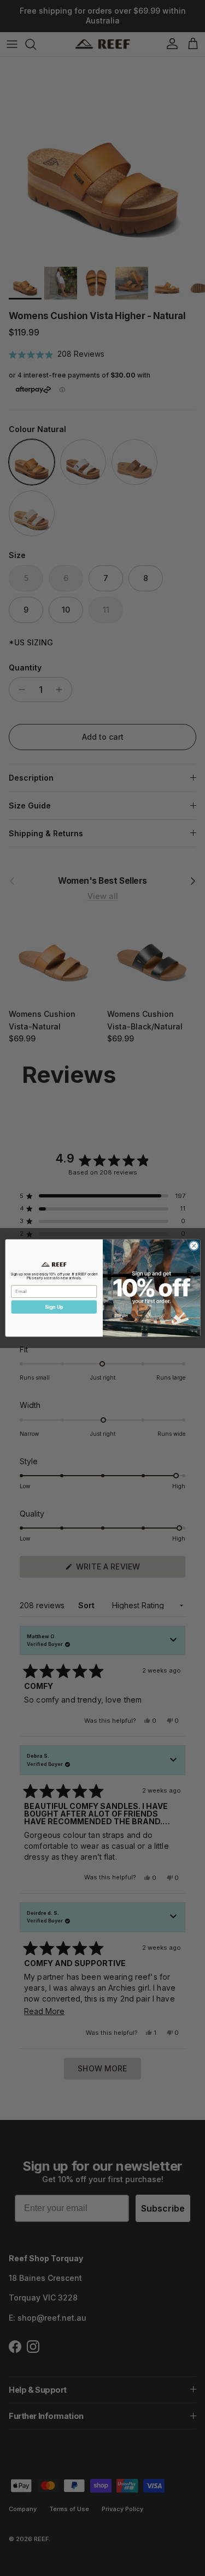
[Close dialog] (194, 1245)
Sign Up (54, 1307)
